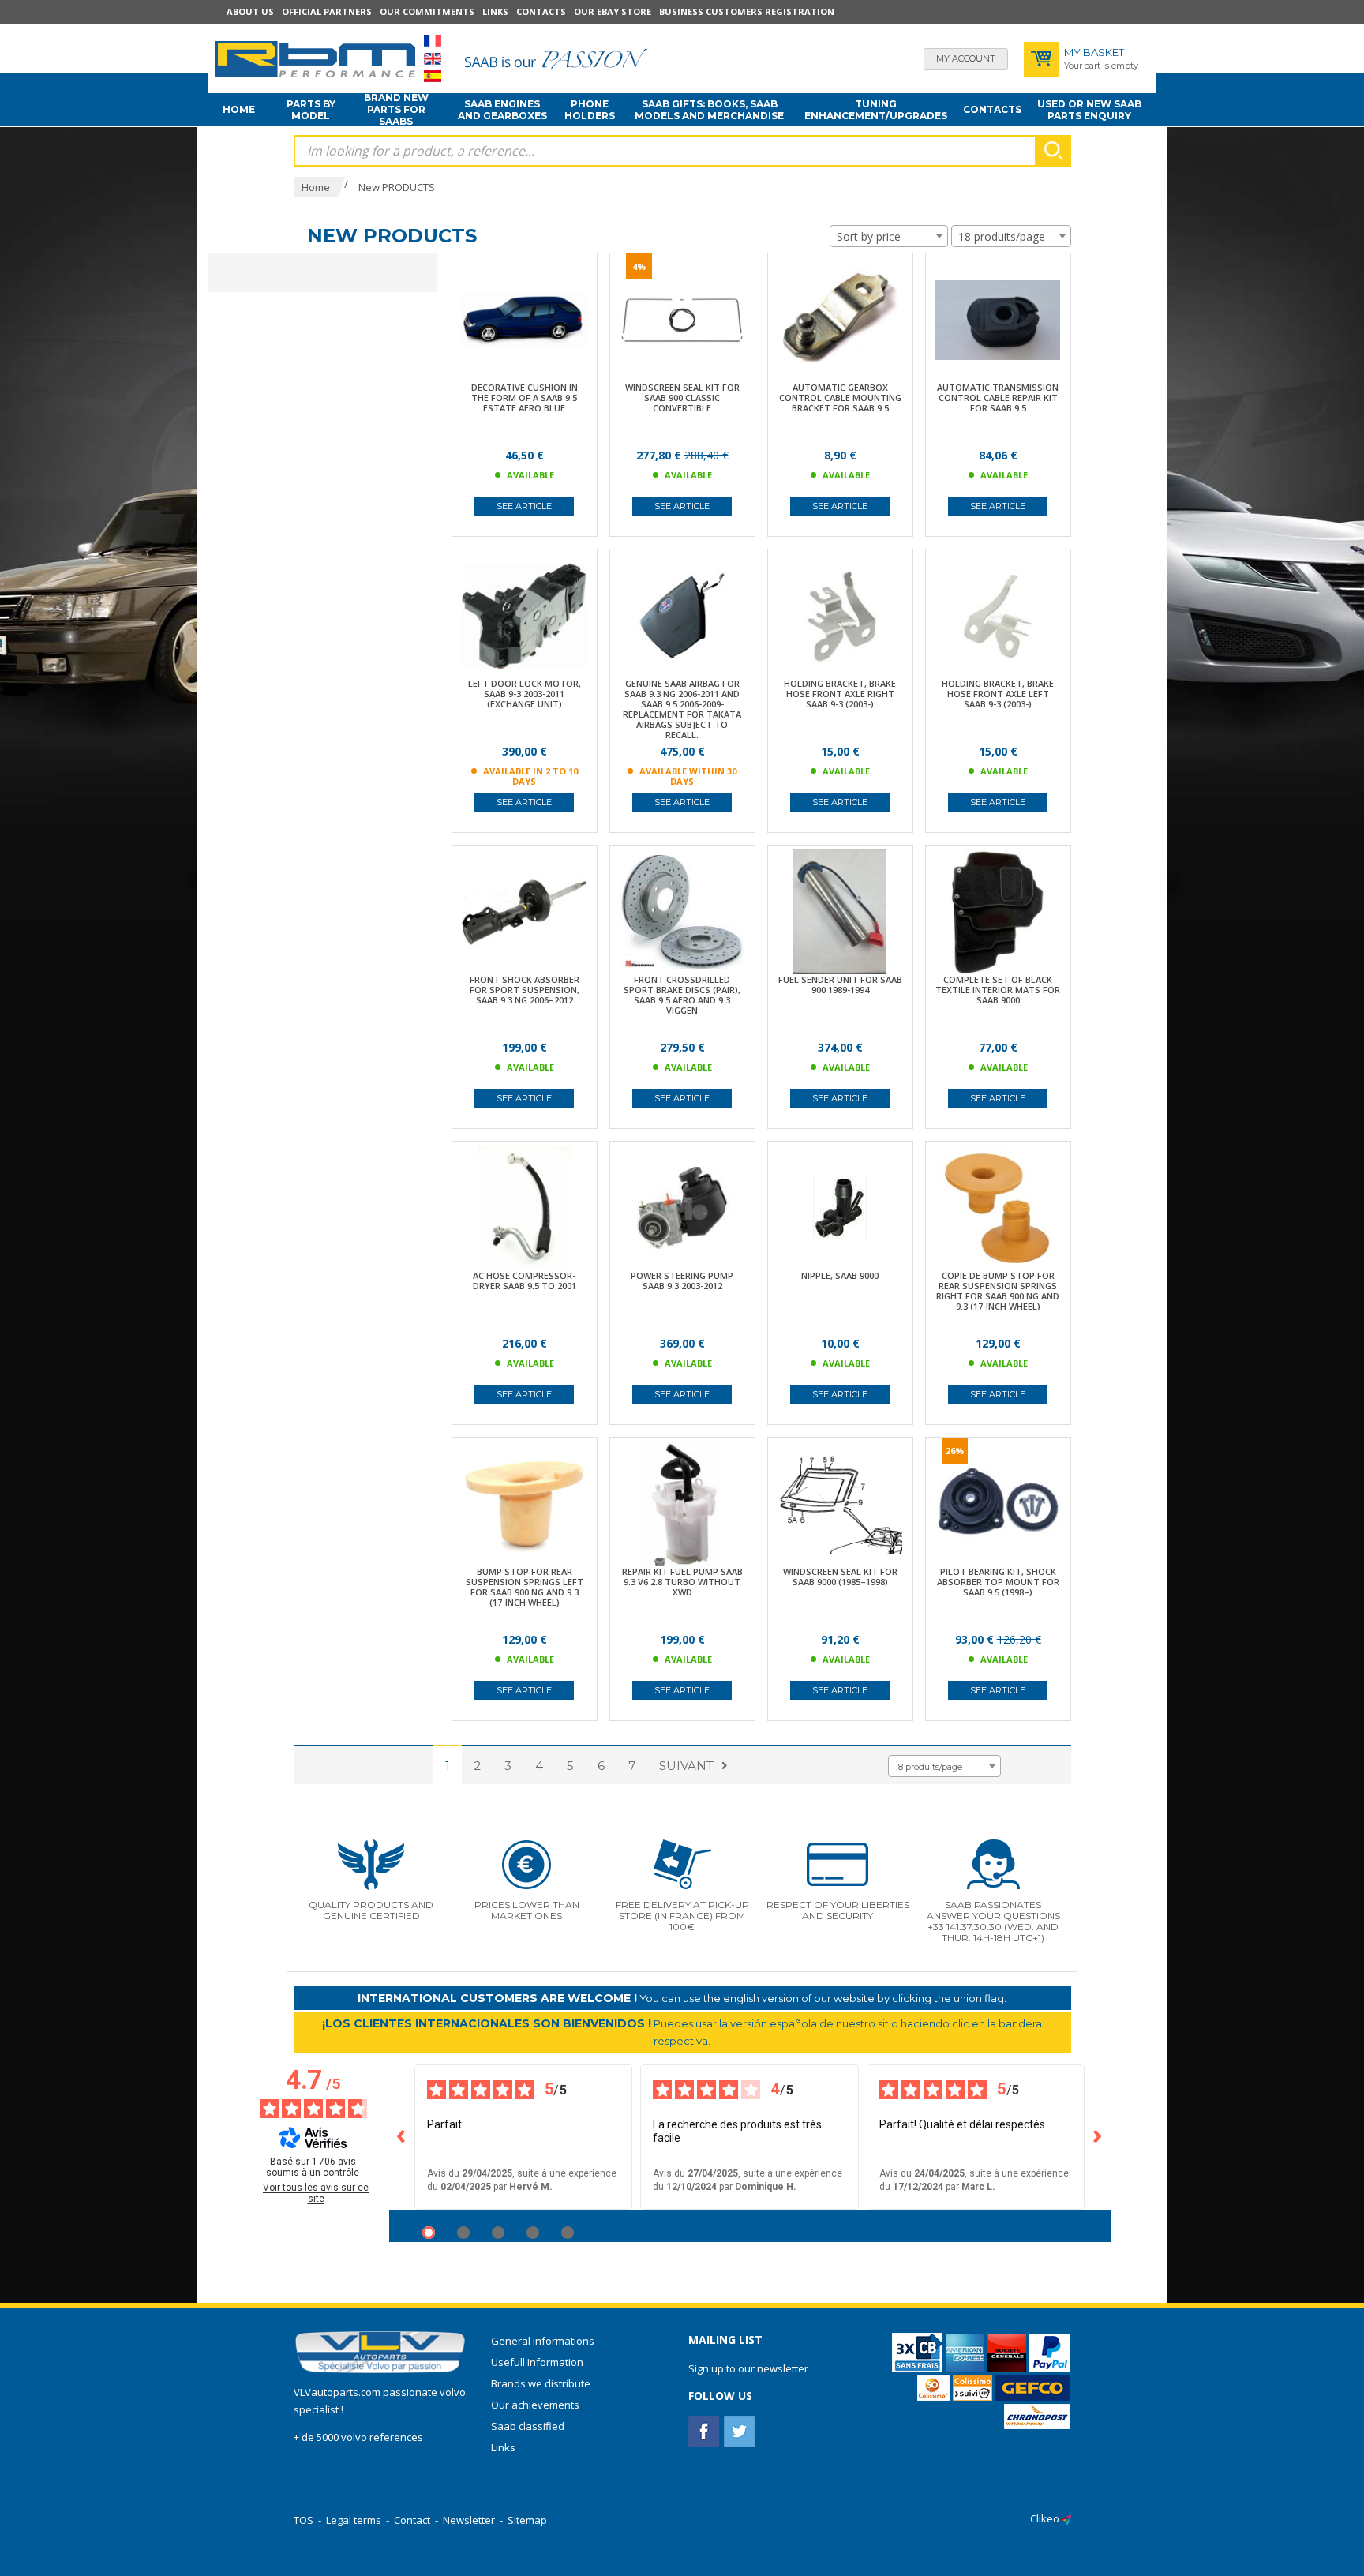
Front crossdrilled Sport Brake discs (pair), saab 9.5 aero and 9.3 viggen (682, 995)
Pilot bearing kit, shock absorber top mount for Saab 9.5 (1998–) (998, 1582)
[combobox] (889, 236)
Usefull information (537, 2362)
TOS (304, 2520)
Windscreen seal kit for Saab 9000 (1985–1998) (840, 1577)
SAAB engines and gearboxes (502, 110)
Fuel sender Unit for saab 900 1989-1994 (840, 984)
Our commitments (427, 11)
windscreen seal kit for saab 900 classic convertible (682, 397)
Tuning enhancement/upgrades (876, 110)
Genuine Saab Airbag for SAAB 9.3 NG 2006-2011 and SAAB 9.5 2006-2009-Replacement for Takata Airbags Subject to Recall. (682, 709)
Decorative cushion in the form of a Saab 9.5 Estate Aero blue (525, 397)
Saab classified (528, 2426)
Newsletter (469, 2520)
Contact (412, 2520)
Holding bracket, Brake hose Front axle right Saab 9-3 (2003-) (840, 694)
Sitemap (527, 2520)
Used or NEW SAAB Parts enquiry (1089, 110)
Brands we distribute (541, 2383)
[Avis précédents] (402, 2137)
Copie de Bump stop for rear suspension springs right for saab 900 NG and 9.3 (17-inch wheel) (998, 1291)
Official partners (327, 11)
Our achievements (535, 2405)
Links (495, 11)
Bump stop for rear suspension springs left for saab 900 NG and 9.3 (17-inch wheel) (525, 1587)
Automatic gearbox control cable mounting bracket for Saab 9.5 (840, 397)
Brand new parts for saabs (396, 110)
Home (239, 109)
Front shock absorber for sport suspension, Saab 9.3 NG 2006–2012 (525, 990)
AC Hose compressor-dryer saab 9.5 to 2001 (525, 1281)
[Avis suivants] (1098, 2137)
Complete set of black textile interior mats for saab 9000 (998, 990)
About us (250, 11)
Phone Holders (590, 110)
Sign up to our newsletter (748, 2368)
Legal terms (354, 2520)
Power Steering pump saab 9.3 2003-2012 (682, 1281)
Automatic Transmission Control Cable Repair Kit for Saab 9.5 (998, 397)
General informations (543, 2341)
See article (524, 506)
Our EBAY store (613, 11)
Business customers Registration (747, 11)
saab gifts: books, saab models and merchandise (709, 110)
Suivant (686, 1766)
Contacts (541, 11)
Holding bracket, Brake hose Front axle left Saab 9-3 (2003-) (998, 694)
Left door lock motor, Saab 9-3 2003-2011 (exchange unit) (525, 694)
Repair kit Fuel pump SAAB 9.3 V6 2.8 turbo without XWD (682, 1582)
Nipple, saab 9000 (840, 1275)
